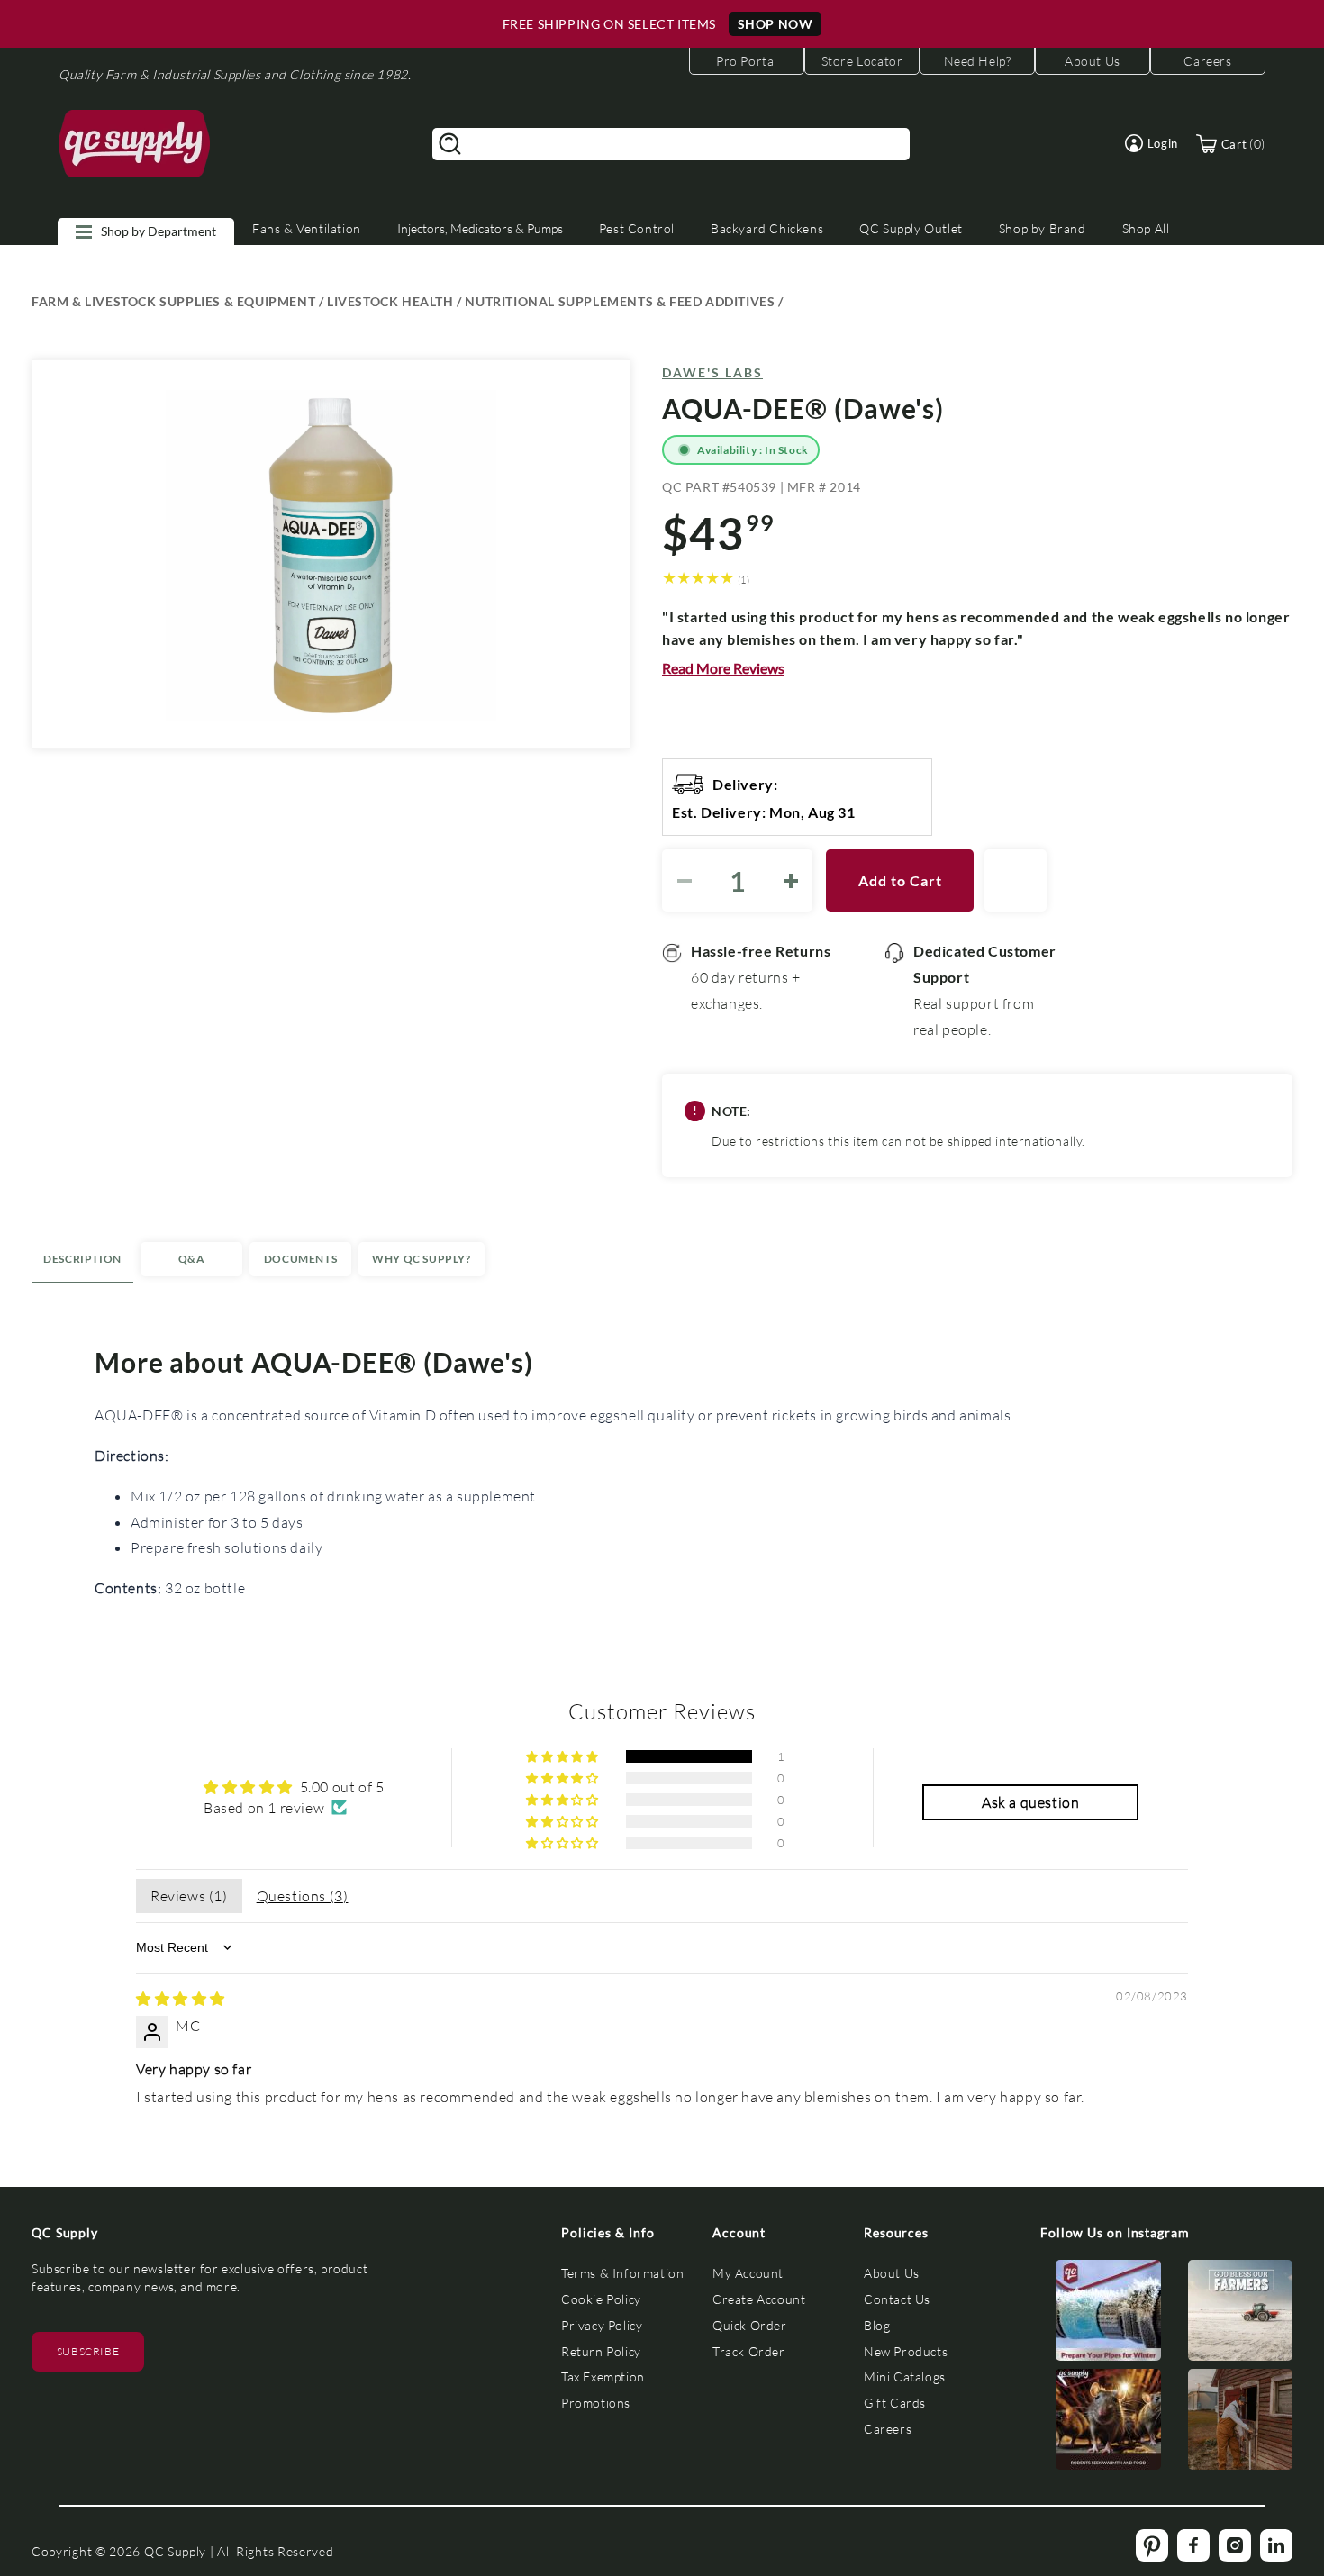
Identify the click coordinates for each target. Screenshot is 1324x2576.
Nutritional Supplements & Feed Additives (620, 301)
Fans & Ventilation (307, 228)
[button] (1152, 143)
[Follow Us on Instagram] (1108, 2314)
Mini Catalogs (905, 2376)
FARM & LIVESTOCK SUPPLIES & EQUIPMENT (173, 301)
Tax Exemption (603, 2376)
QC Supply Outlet (911, 228)
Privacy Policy (602, 2325)
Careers (888, 2429)
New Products (906, 2351)
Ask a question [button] (1030, 1802)
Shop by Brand (1043, 228)
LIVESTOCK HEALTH (390, 301)
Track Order (749, 2351)
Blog (877, 2325)
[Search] (450, 144)
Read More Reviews (723, 668)
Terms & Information (622, 2273)
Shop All (1146, 228)
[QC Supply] (135, 144)
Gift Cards (895, 2403)
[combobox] (671, 144)
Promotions (596, 2403)
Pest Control (637, 228)
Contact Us (897, 2299)
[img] (181, 1998)
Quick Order (750, 2325)
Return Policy (601, 2351)
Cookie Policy (601, 2299)
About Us (892, 2273)
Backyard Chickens (767, 228)
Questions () (303, 1896)
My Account (748, 2273)
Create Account (759, 2299)
